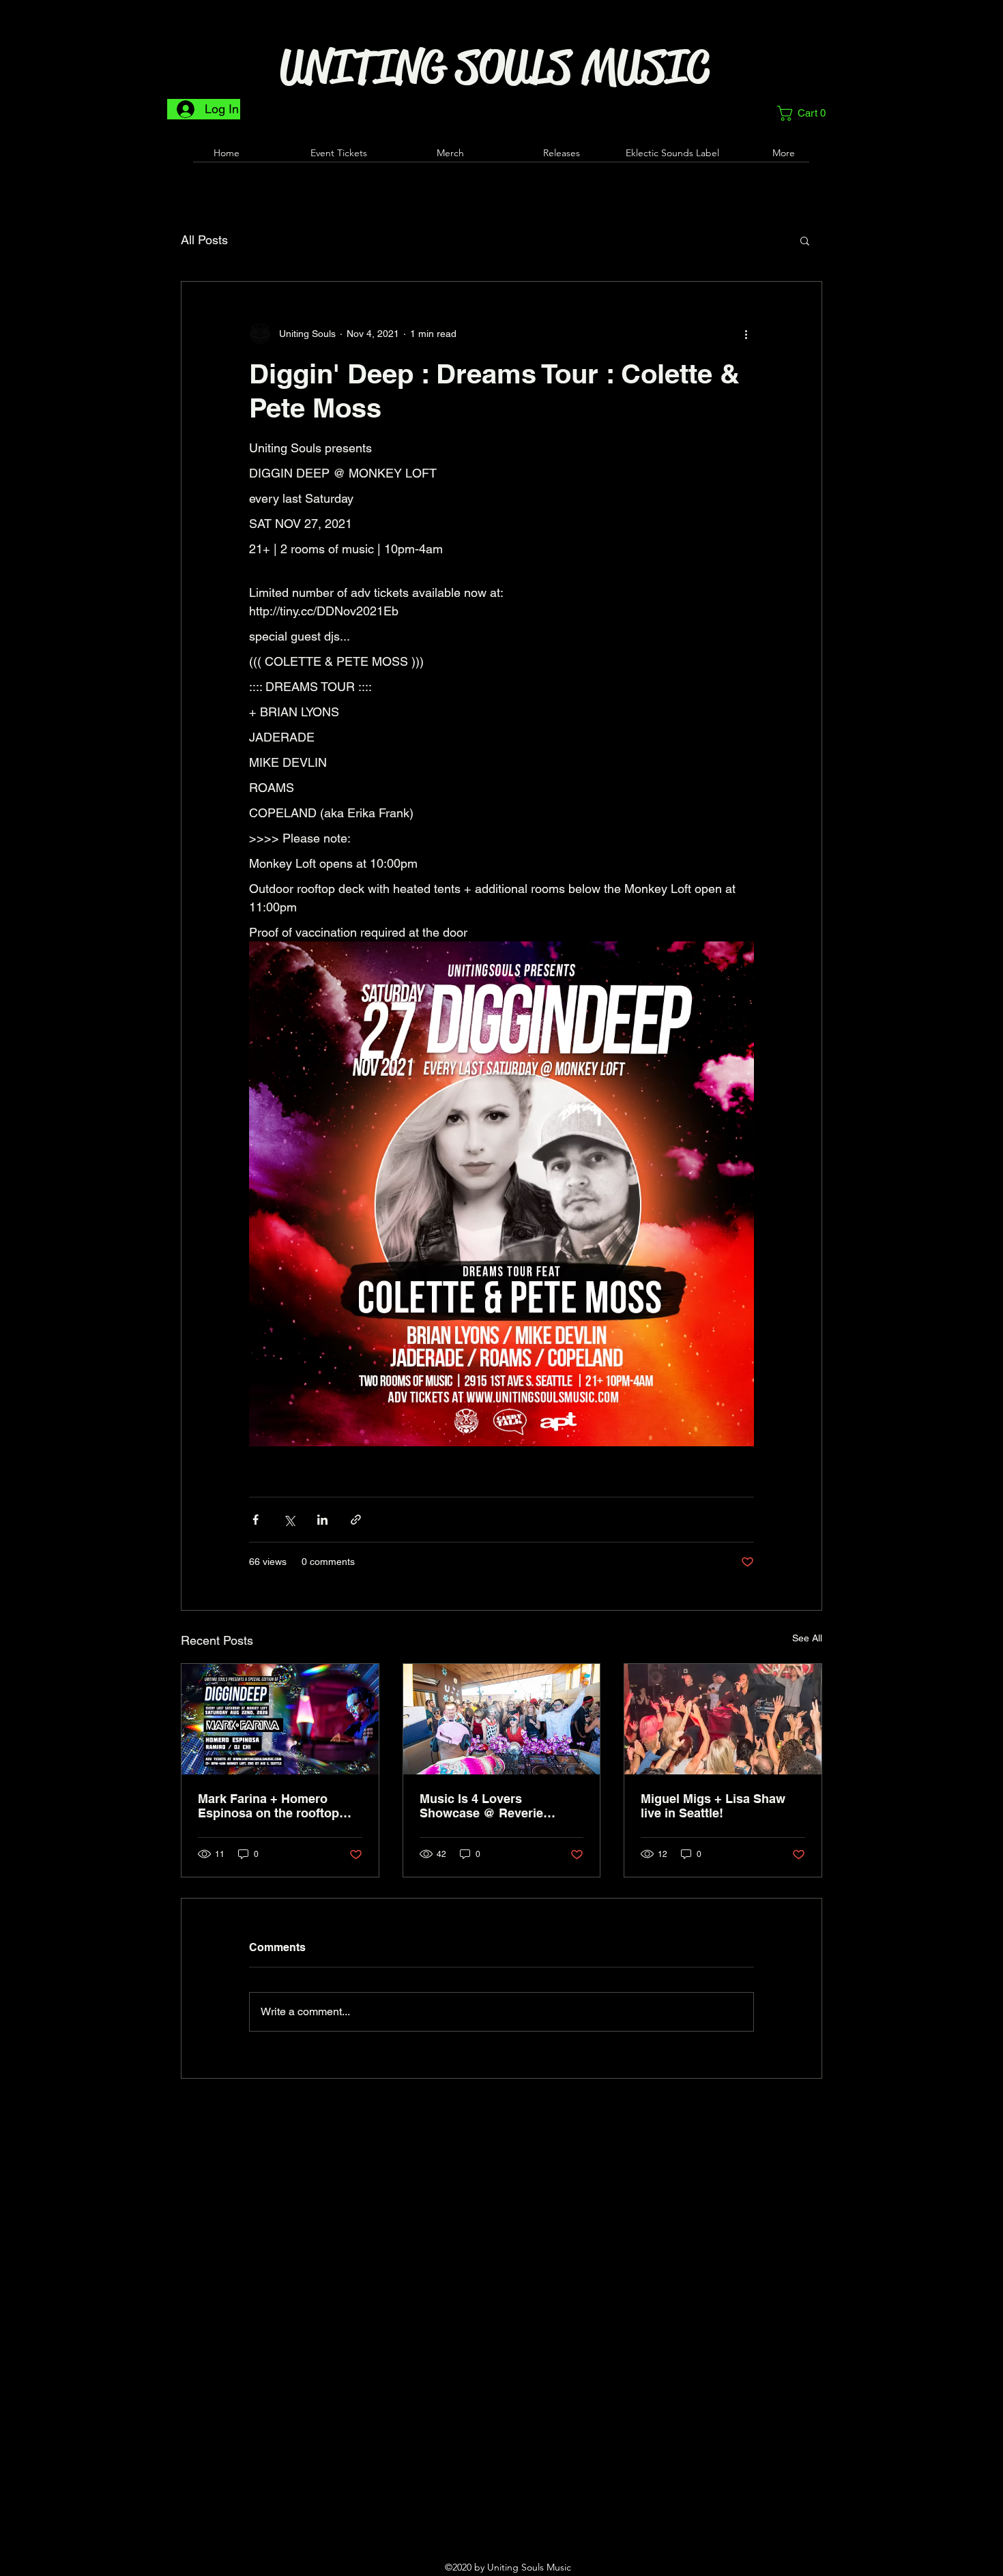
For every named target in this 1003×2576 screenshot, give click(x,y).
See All (807, 1638)
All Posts (204, 240)
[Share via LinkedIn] (322, 1520)
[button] (806, 113)
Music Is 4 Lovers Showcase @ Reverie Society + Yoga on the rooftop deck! (482, 1806)
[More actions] (746, 334)
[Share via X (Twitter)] (289, 1520)
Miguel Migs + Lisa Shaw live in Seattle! (713, 1806)
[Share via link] (356, 1520)
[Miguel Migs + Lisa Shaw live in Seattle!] (723, 1719)
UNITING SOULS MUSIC (495, 67)
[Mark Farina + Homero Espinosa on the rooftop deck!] (280, 1719)
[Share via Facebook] (256, 1520)
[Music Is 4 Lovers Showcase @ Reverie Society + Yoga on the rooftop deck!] (502, 1719)
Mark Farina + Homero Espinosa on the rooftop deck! (268, 1806)
